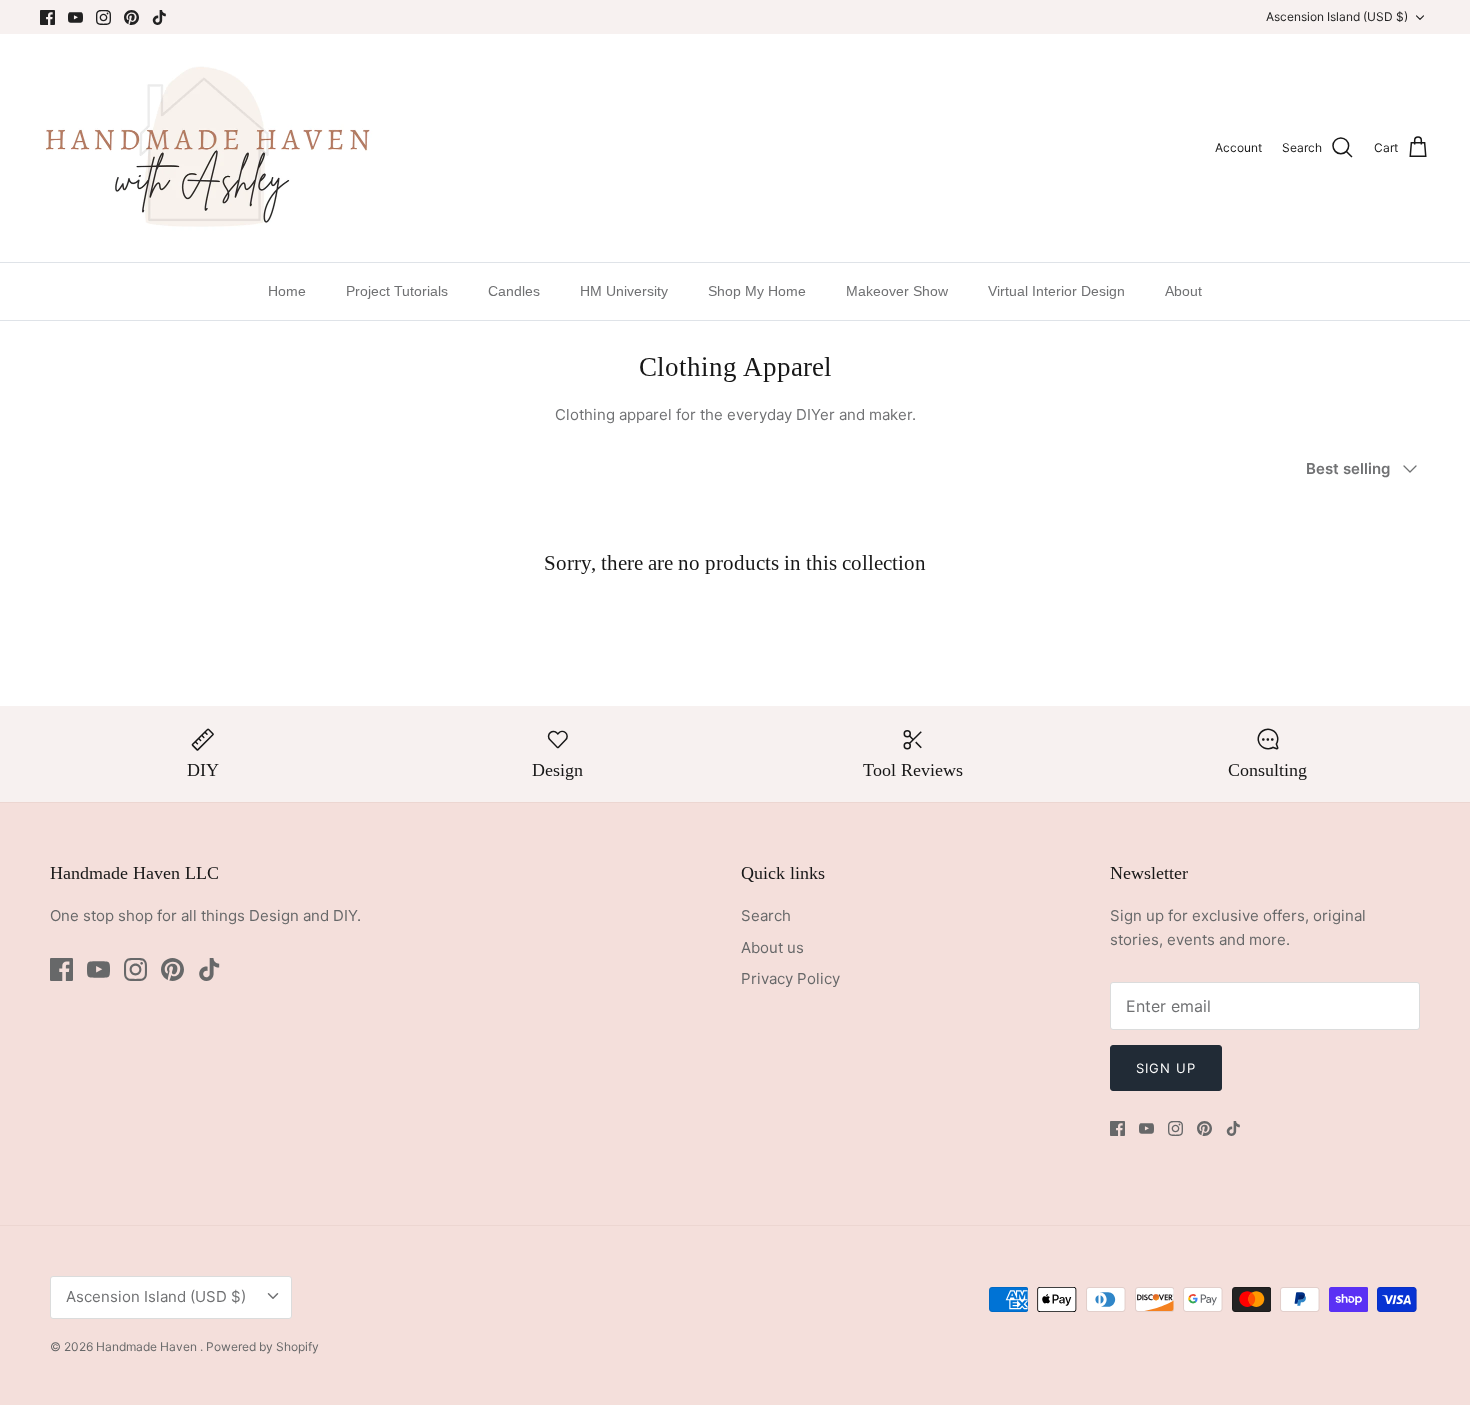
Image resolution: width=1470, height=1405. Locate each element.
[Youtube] (75, 17)
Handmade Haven (148, 1346)
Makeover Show (897, 291)
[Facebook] (47, 17)
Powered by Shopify (262, 1346)
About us (772, 947)
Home (287, 291)
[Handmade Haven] (207, 148)
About (1183, 291)
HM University (624, 291)
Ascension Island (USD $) (1337, 16)
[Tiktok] (159, 17)
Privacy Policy (790, 978)
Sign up (1166, 1068)
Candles (514, 291)
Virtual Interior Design (1056, 291)
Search (766, 915)
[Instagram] (103, 17)
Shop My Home (757, 291)
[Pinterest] (131, 17)
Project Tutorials (397, 291)
